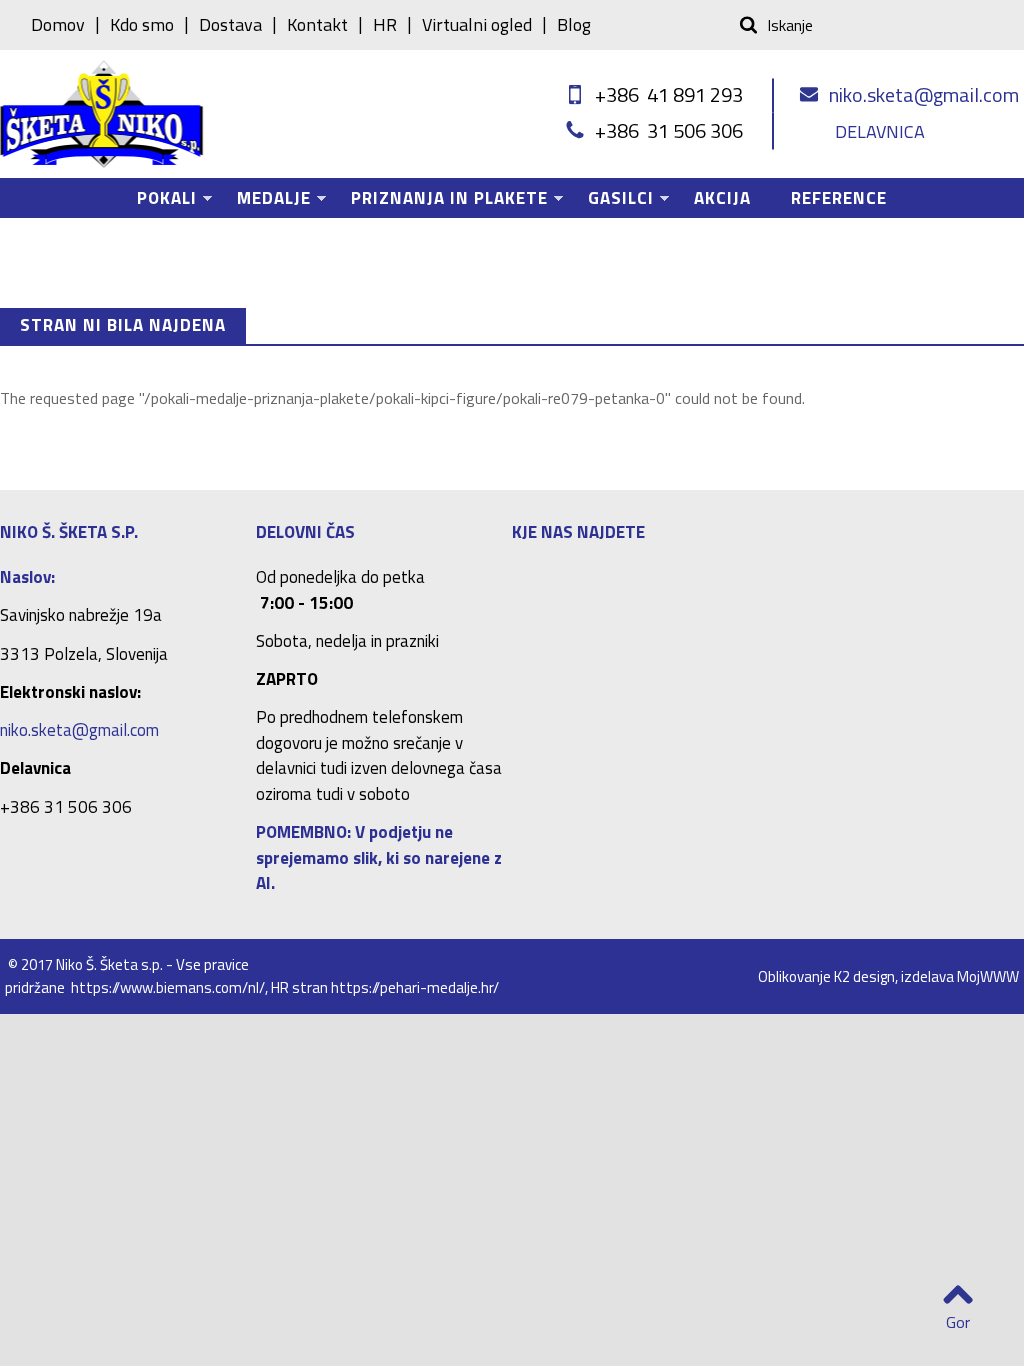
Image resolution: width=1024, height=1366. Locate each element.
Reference (839, 198)
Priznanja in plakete (439, 201)
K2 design (864, 976)
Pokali (157, 201)
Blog (574, 25)
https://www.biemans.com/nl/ (168, 987)
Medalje (264, 201)
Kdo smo (142, 25)
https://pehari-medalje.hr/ (415, 987)
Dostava (230, 25)
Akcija (722, 198)
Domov (58, 25)
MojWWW (988, 976)
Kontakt (317, 25)
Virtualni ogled (477, 25)
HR (385, 25)
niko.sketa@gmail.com (924, 94)
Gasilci (611, 201)
